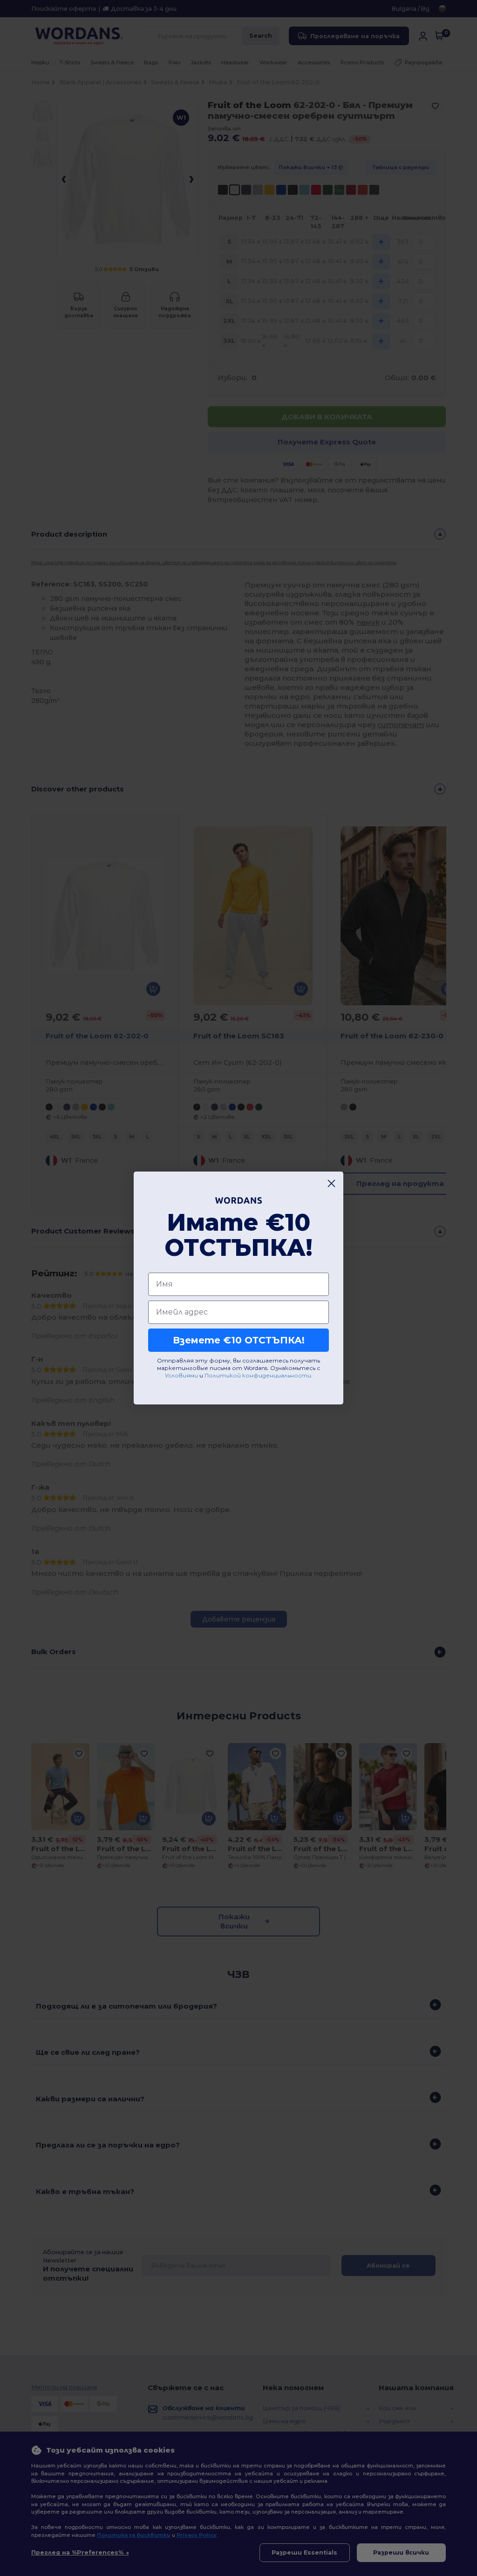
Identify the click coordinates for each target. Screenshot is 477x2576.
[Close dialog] (331, 1183)
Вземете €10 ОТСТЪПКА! (239, 1340)
